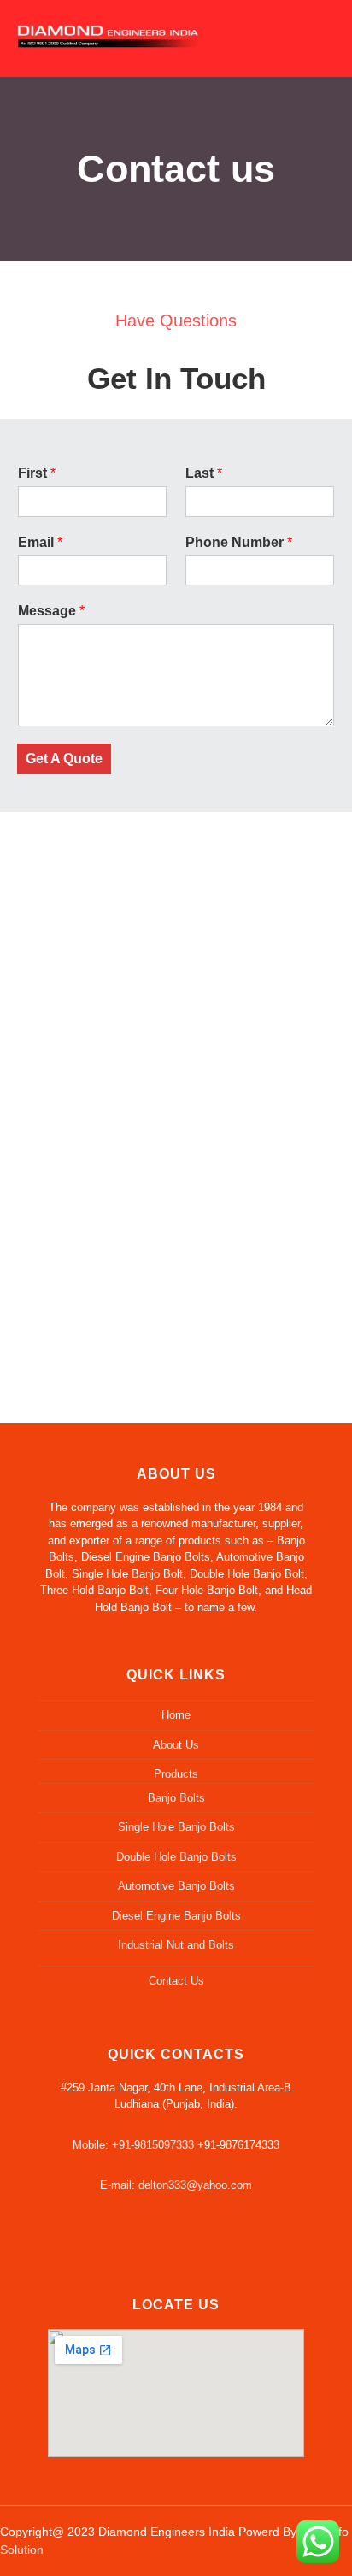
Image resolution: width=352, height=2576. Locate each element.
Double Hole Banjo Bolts (176, 1857)
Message (51, 611)
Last (204, 473)
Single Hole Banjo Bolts (176, 1827)
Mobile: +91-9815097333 (133, 2145)
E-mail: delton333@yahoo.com (176, 2185)
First (37, 473)
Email (40, 542)
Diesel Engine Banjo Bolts (176, 1916)
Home (176, 1715)
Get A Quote (64, 759)
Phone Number (239, 542)
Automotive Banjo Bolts (176, 1886)
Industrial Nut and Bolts (176, 1945)
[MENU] (317, 33)
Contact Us (176, 1981)
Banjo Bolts (176, 1798)
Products (176, 1774)
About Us (176, 1745)
